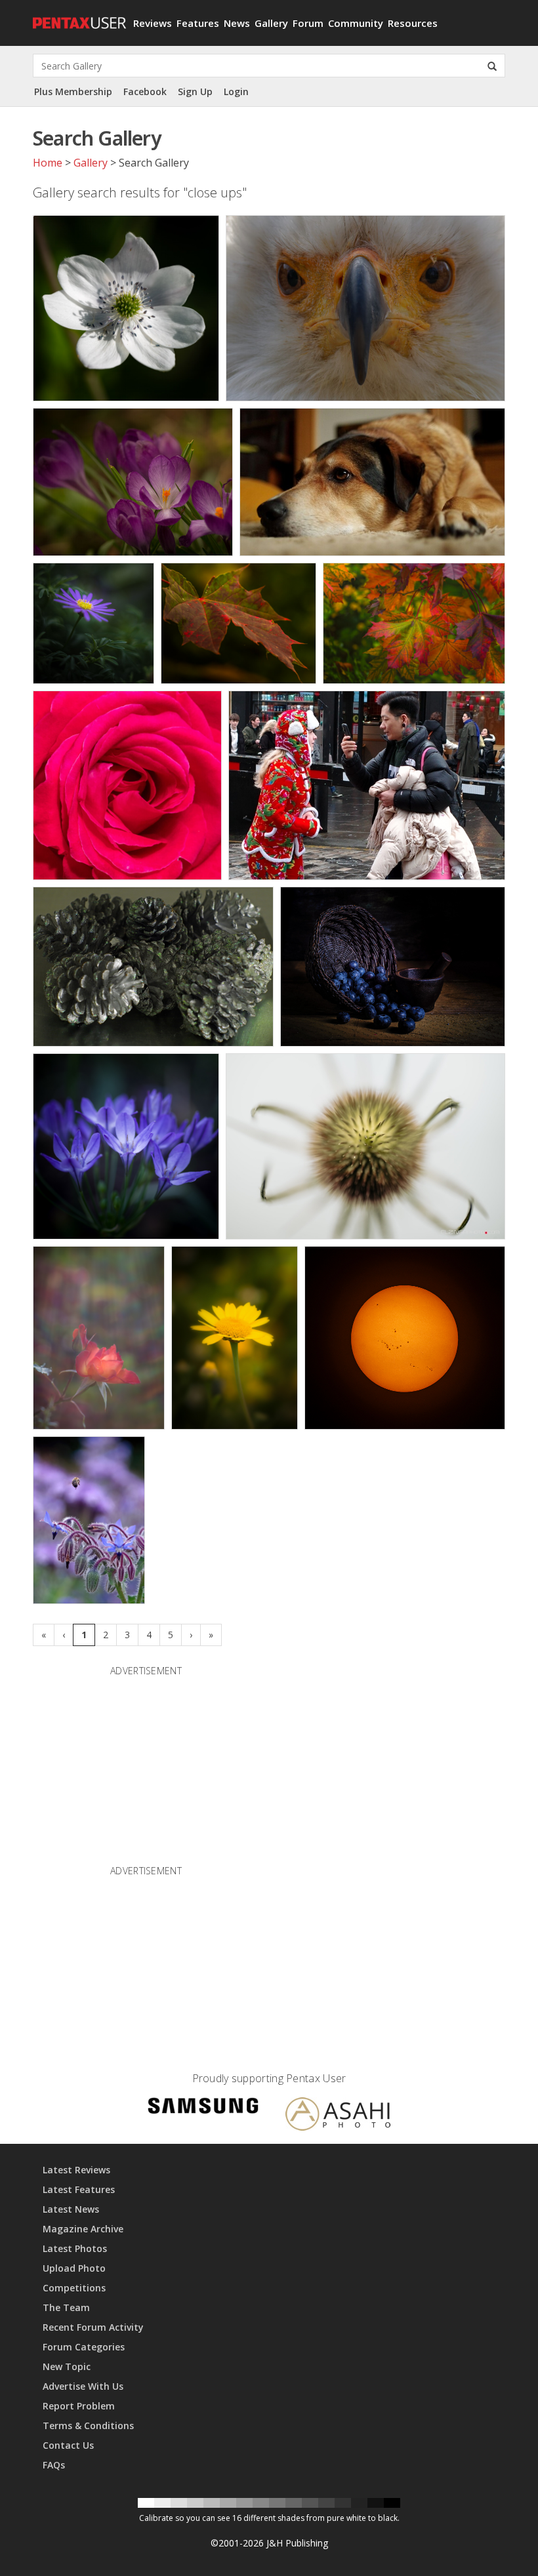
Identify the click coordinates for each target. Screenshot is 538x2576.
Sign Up (195, 91)
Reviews (153, 23)
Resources (413, 23)
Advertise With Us (83, 2386)
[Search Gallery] (492, 66)
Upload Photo (74, 2268)
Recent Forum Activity (93, 2327)
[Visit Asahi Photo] (338, 2116)
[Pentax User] (78, 16)
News (237, 23)
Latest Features (79, 2189)
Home (48, 163)
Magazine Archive (83, 2229)
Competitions (74, 2288)
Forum (308, 23)
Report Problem (79, 2406)
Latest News (71, 2209)
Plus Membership (73, 91)
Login (236, 91)
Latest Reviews (76, 2170)
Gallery (271, 23)
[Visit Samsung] (203, 2108)
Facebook (145, 91)
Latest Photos (75, 2248)
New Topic (67, 2366)
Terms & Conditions (88, 2425)
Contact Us (68, 2445)
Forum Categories (84, 2347)
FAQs (54, 2465)
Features (198, 23)
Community (356, 23)
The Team (66, 2307)
